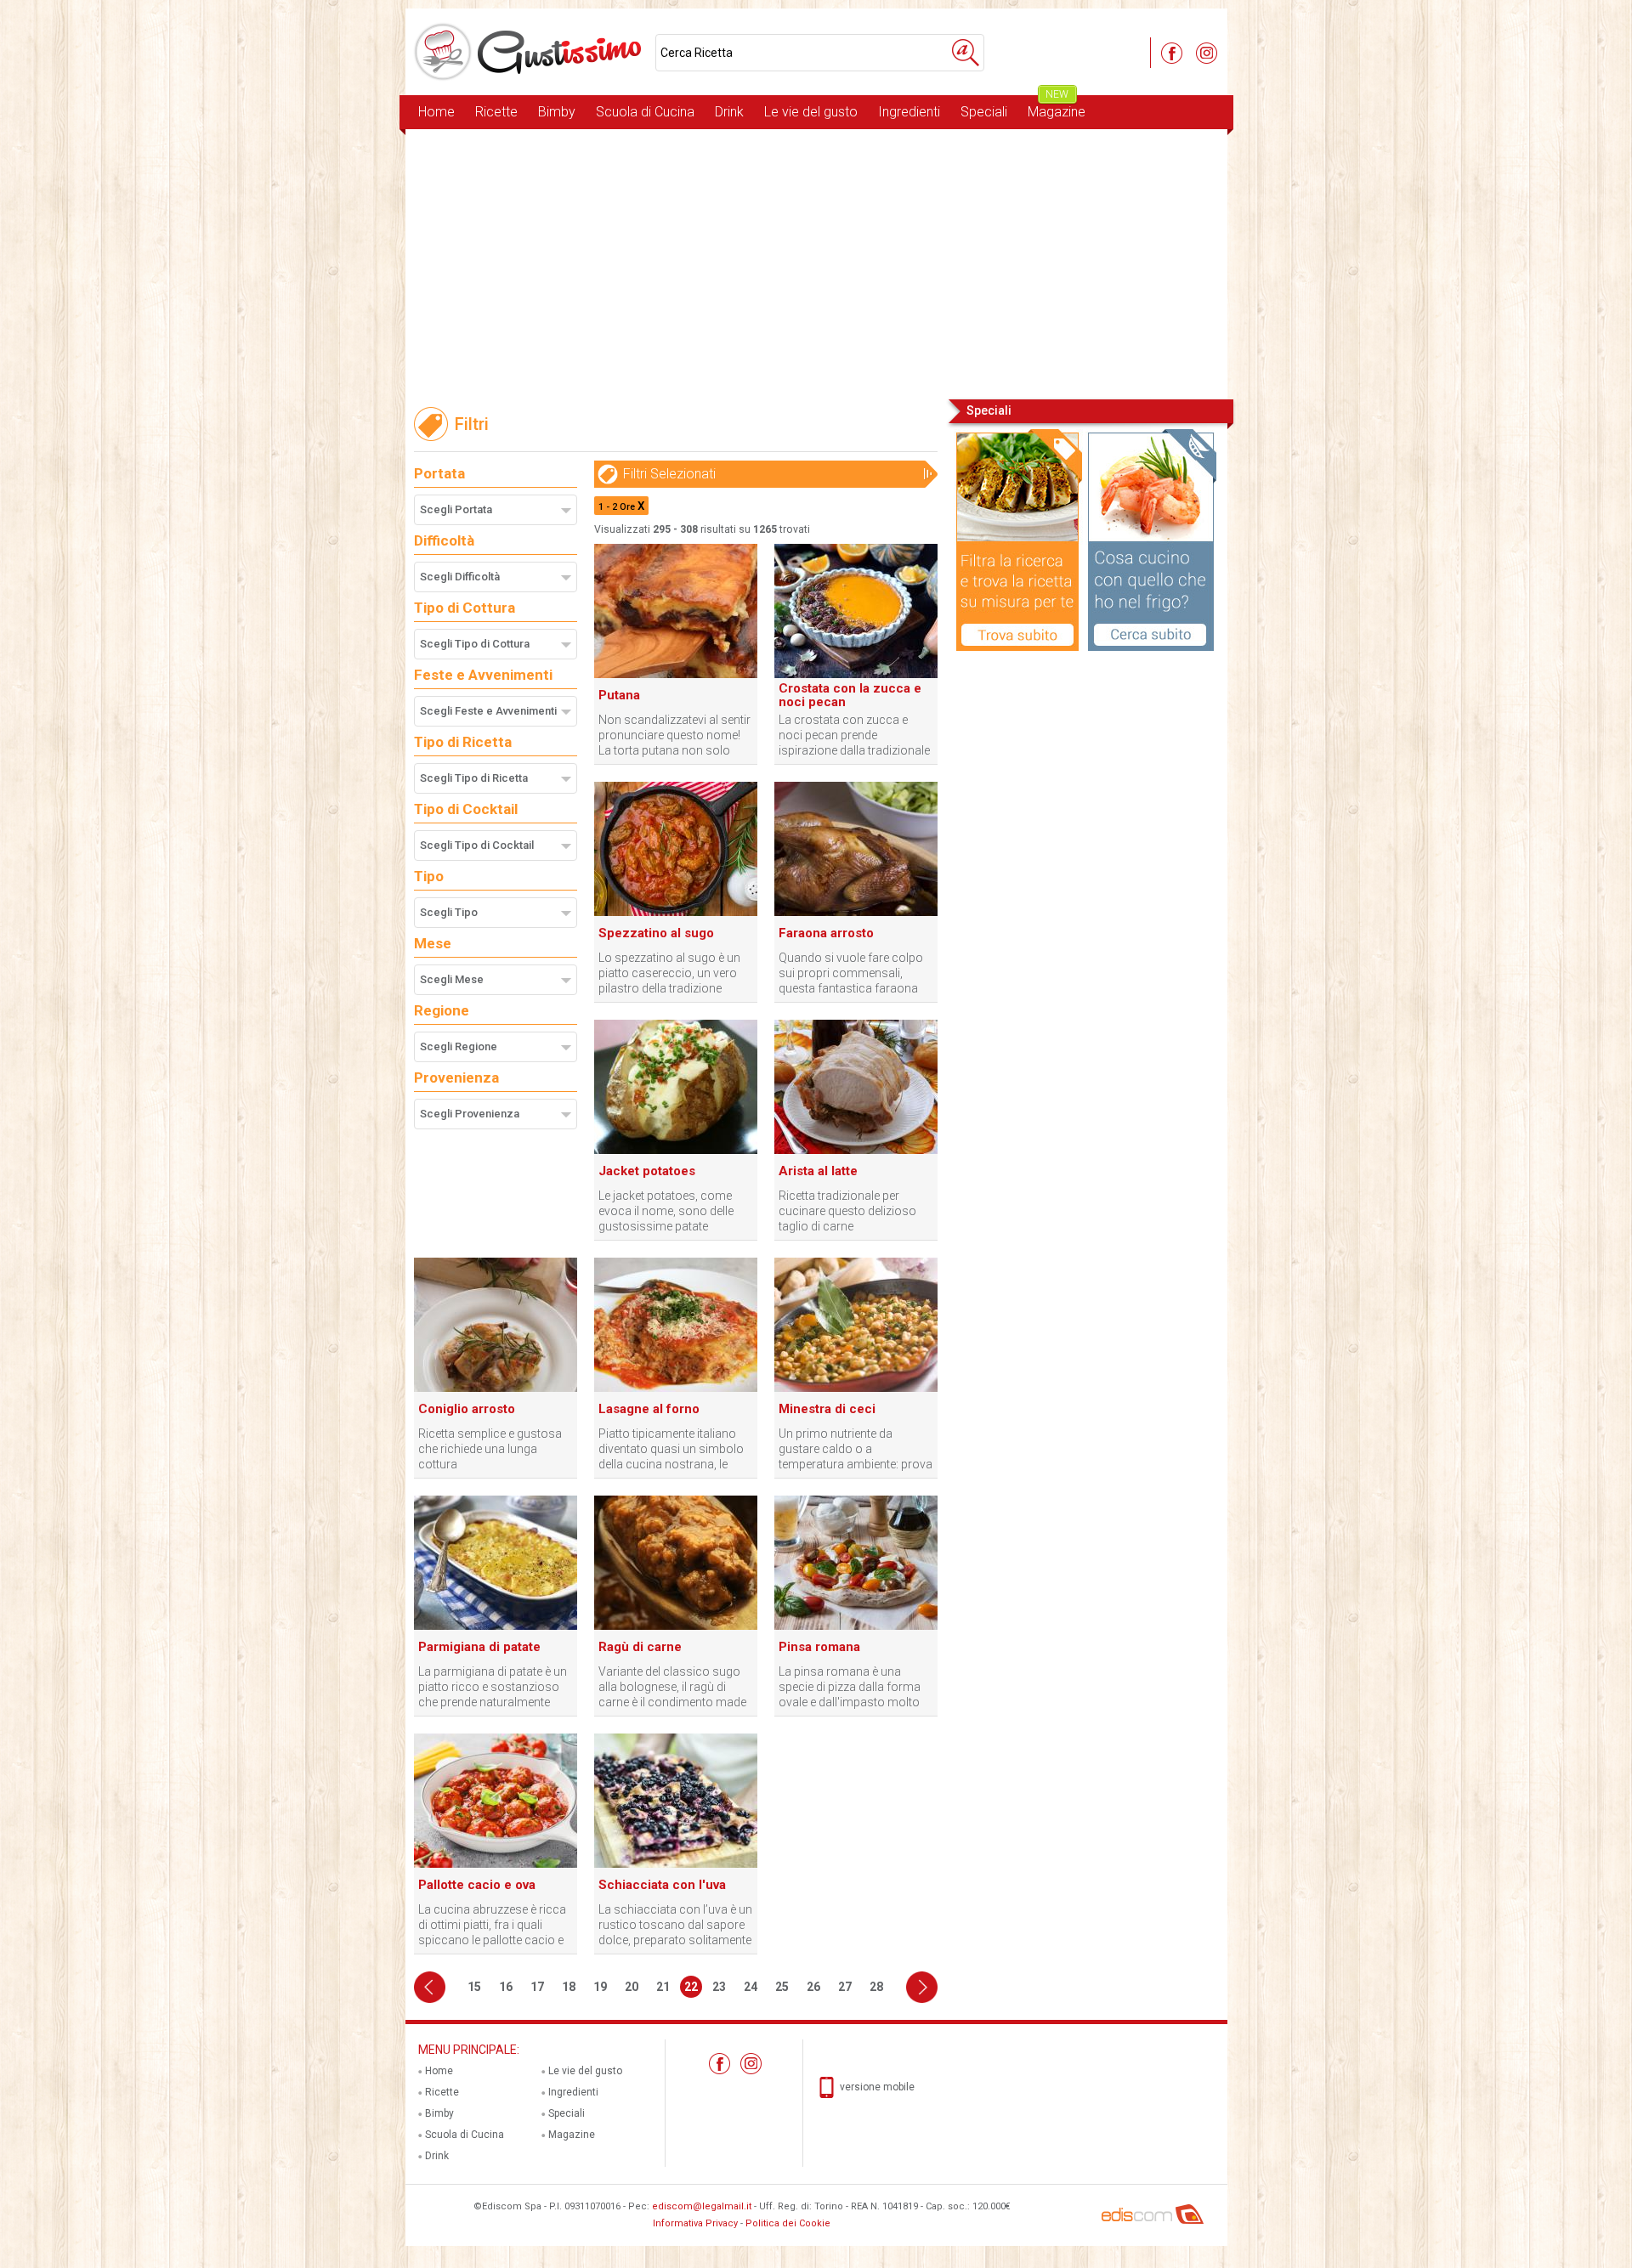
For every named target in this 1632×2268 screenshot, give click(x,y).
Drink (729, 112)
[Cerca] (966, 53)
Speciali (984, 112)
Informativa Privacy (695, 2223)
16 (506, 1987)
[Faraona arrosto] (856, 913)
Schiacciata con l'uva (662, 1885)
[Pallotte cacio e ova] (496, 1864)
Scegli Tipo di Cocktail (477, 845)
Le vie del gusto (811, 112)
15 (474, 1987)
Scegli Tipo (449, 912)
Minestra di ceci (827, 1409)
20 (632, 1987)
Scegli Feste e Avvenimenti (488, 711)
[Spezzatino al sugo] (676, 913)
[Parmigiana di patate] (496, 1626)
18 (569, 1987)
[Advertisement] (816, 263)
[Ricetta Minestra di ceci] (856, 1389)
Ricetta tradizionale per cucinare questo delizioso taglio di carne (847, 1211)
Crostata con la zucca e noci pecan (850, 695)
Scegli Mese (452, 979)
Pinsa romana (819, 1647)
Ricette (496, 112)
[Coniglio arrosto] (496, 1389)
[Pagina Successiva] (922, 1987)
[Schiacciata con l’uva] (676, 1864)
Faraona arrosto (826, 933)
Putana (619, 695)
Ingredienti (909, 112)
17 (537, 1987)
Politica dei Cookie (788, 2223)
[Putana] (676, 675)
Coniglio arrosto (467, 1409)
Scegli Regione (459, 1046)
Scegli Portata (456, 509)
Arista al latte (818, 1171)
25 (782, 1987)
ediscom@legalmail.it (702, 2206)
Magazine (1057, 107)
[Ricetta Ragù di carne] (676, 1626)
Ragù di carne (640, 1647)
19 (600, 1987)
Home (436, 112)
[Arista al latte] (856, 1151)
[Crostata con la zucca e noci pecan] (856, 675)
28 (876, 1987)
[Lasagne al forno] (676, 1389)
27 (845, 1987)
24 (751, 1987)
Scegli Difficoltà (460, 577)
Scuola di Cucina (645, 112)
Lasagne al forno (649, 1409)
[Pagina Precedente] (430, 1987)
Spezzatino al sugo (656, 933)
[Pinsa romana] (856, 1626)
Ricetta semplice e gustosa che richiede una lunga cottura (490, 1449)
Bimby (557, 112)
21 (663, 1987)
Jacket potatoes (647, 1171)
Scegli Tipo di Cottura (475, 644)
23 (719, 1987)
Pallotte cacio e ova (477, 1885)
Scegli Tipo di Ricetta (474, 778)
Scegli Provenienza (470, 1114)
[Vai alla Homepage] (530, 52)
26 (813, 1987)
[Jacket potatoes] (676, 1151)
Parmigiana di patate (479, 1647)
